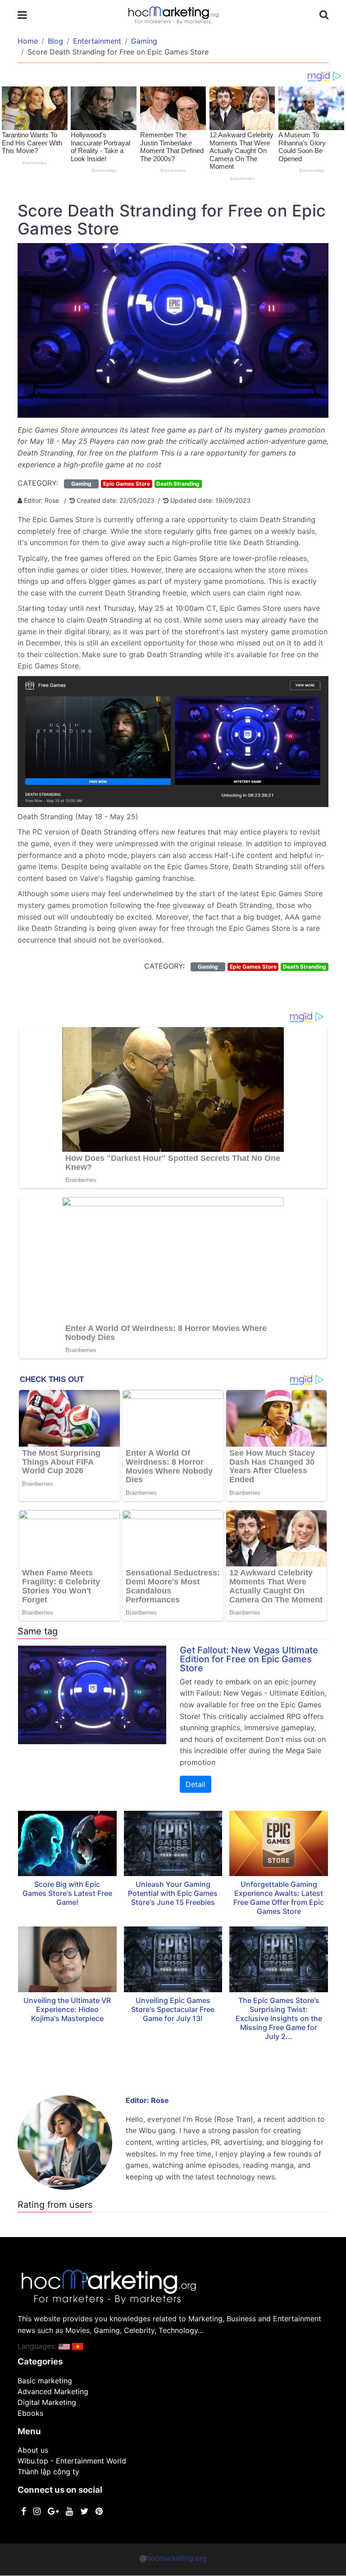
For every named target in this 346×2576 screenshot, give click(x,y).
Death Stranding (178, 484)
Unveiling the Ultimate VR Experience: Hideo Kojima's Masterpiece (67, 2009)
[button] (64, 2346)
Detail (196, 1784)
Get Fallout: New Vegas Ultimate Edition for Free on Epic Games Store (249, 1659)
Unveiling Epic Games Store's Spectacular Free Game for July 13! (173, 2009)
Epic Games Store (127, 484)
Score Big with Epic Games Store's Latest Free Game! (67, 1893)
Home (28, 41)
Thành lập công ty (48, 2472)
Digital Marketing (47, 2402)
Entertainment (97, 41)
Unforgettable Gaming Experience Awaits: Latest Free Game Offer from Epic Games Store (279, 1898)
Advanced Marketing (53, 2391)
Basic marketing (45, 2381)
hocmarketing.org (177, 2558)
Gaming (144, 41)
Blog (55, 41)
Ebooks (30, 2413)
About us (33, 2450)
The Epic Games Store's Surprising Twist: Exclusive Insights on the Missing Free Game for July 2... (279, 2018)
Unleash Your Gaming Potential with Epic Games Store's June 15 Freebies (173, 1893)
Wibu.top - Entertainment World (72, 2461)
